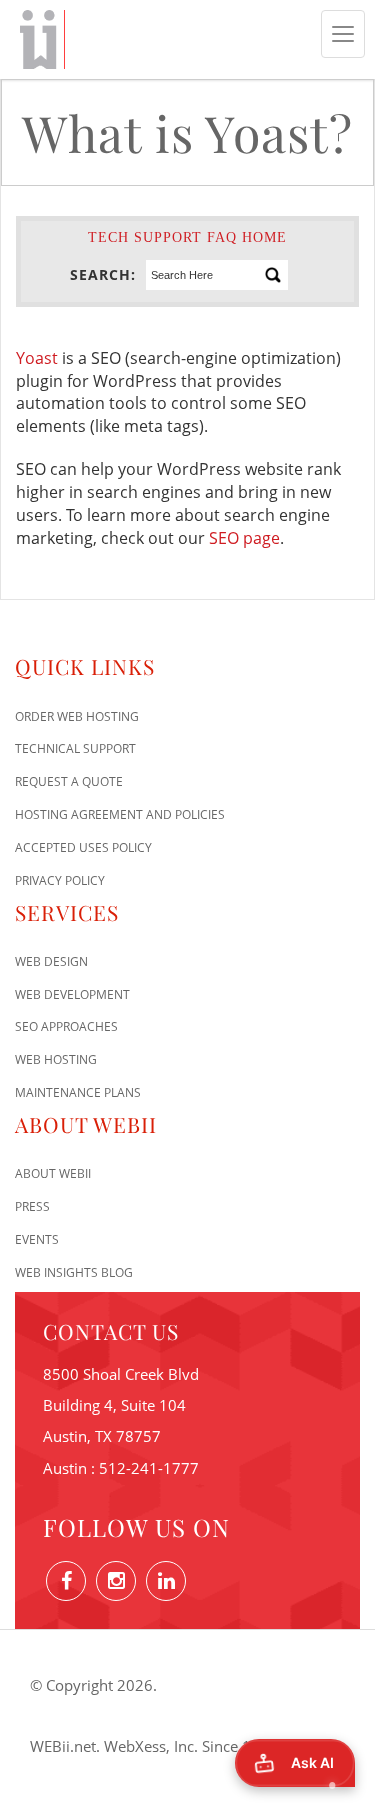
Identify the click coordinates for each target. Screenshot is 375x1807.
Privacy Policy (60, 880)
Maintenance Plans (78, 1092)
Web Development (72, 994)
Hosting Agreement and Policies (120, 814)
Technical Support (75, 748)
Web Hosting (56, 1059)
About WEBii (53, 1173)
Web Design (51, 961)
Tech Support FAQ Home (187, 237)
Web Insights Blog (74, 1272)
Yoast (37, 358)
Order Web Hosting (77, 716)
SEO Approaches (66, 1026)
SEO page (244, 538)
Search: (103, 274)
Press (32, 1206)
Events (37, 1239)
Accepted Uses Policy (83, 847)
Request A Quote (69, 781)
